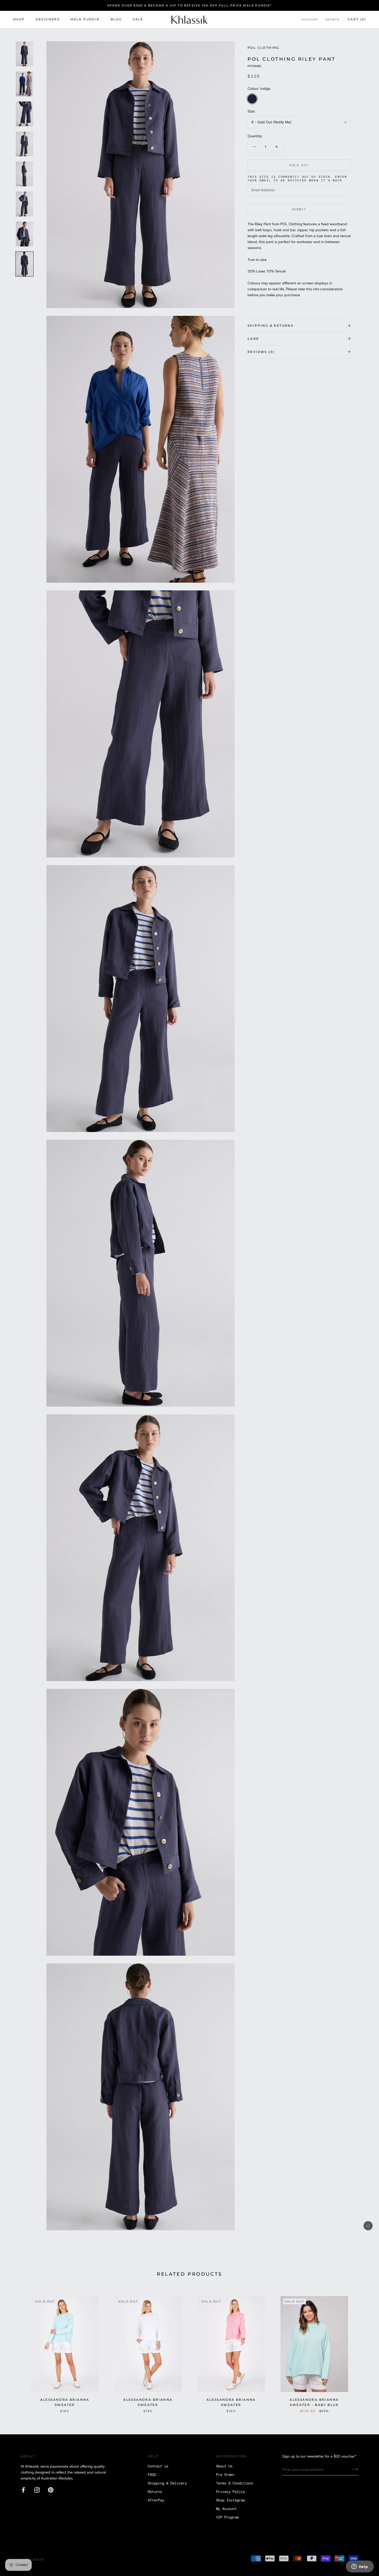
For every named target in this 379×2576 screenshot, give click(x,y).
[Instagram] (37, 2490)
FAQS (152, 2475)
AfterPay (156, 2500)
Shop (19, 19)
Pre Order (225, 2475)
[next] (363, 2349)
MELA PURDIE (85, 19)
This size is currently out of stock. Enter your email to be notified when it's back (297, 179)
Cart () (357, 19)
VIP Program (227, 2517)
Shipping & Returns (270, 326)
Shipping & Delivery (167, 2483)
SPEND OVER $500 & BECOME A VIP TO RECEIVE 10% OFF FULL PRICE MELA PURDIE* (190, 5)
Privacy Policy (230, 2492)
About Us (224, 2466)
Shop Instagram (230, 2500)
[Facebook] (23, 2490)
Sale (138, 19)
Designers (48, 19)
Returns (155, 2492)
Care (253, 338)
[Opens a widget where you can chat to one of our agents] (360, 2567)
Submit (299, 209)
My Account (226, 2509)
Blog (116, 19)
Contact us (158, 2466)
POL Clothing (263, 48)
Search (332, 20)
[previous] (16, 2349)
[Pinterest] (51, 2490)
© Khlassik (32, 2559)
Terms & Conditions (235, 2483)
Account (310, 20)
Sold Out (299, 165)
